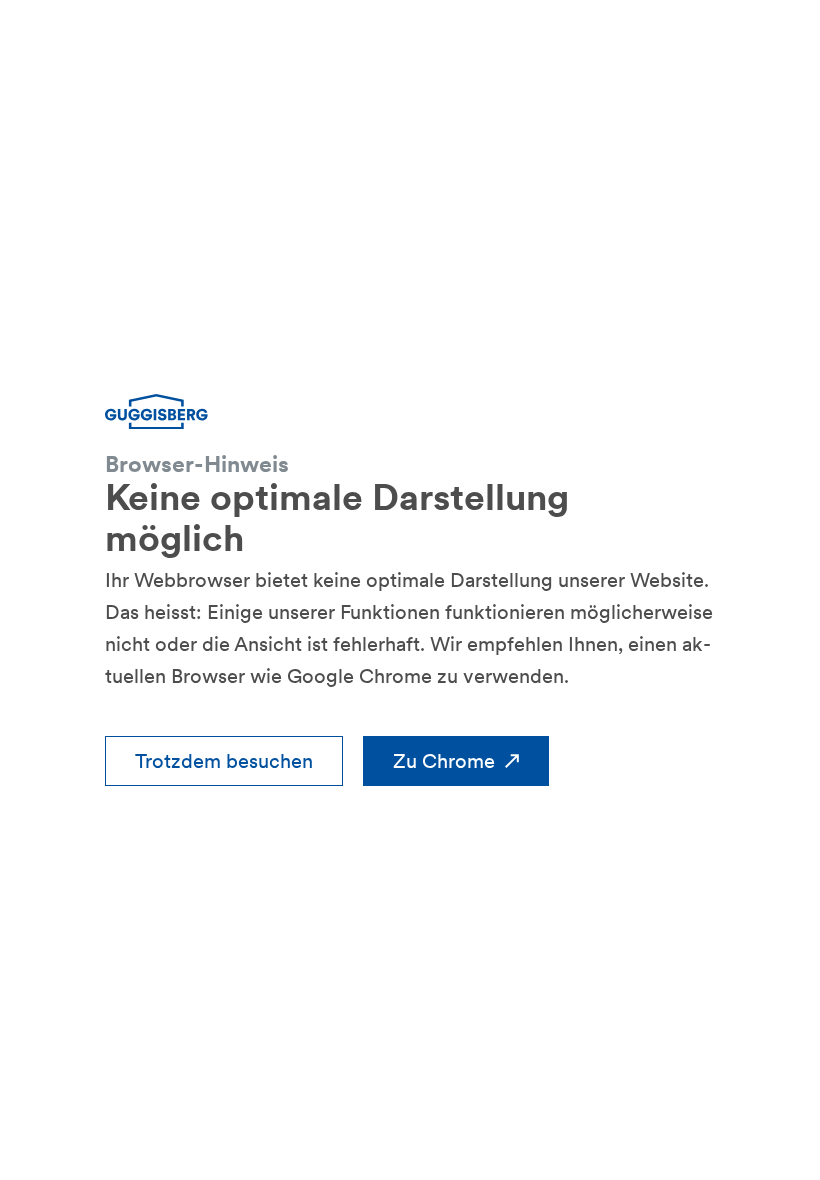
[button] (224, 761)
